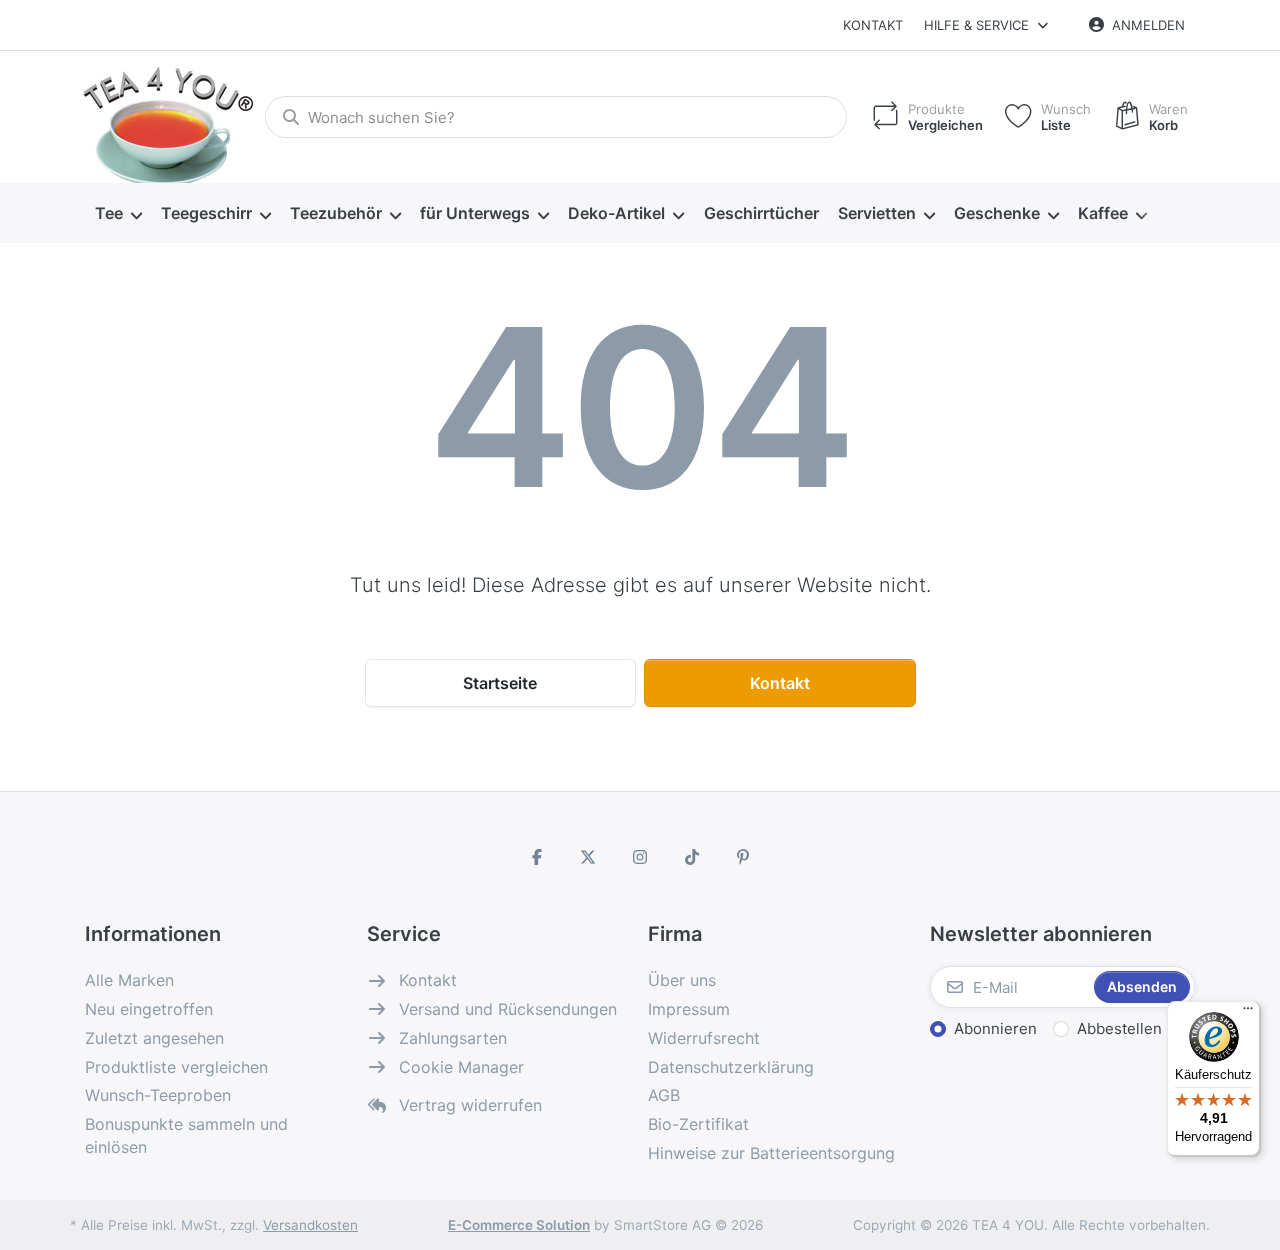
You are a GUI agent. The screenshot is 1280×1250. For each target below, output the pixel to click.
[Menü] (1248, 1013)
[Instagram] (640, 857)
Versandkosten (310, 1225)
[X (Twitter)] (589, 857)
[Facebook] (537, 857)
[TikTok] (692, 857)
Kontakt (873, 25)
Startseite (500, 683)
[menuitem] (118, 214)
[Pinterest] (743, 857)
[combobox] (556, 117)
